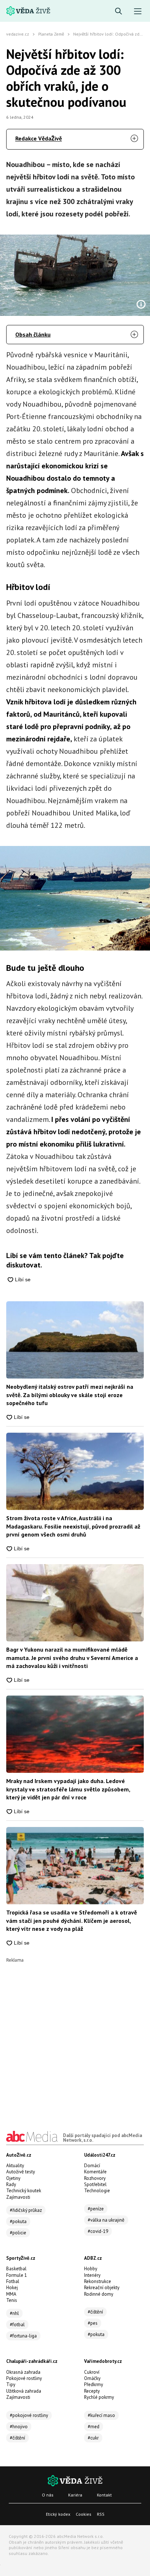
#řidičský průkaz (26, 2210)
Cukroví (92, 2372)
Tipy (11, 2384)
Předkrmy (94, 2384)
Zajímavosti (18, 2197)
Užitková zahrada (24, 2391)
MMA (11, 2294)
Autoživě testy (21, 2172)
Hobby (91, 2269)
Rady (11, 2184)
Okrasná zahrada (23, 2372)
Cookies (84, 2514)
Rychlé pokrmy (99, 2397)
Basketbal (16, 2269)
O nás (48, 2495)
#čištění (95, 2312)
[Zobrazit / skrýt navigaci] (138, 11)
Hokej (12, 2288)
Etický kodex (58, 2514)
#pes (93, 2323)
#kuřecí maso (101, 2415)
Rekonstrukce (98, 2281)
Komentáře (95, 2172)
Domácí (92, 2166)
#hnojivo (19, 2427)
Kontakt (104, 2495)
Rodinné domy (99, 2294)
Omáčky (92, 2378)
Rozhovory (95, 2178)
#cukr (93, 2438)
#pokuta (18, 2221)
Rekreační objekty (102, 2288)
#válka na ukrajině (106, 2220)
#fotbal (17, 2325)
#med (94, 2427)
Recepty (92, 2391)
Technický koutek (24, 2191)
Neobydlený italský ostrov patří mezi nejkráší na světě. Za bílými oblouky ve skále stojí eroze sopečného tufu (70, 1395)
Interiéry (92, 2275)
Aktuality (15, 2166)
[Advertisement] (75, 2037)
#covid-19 (98, 2231)
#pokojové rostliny (29, 2415)
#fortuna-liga (23, 2336)
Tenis (12, 2300)
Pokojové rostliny (24, 2378)
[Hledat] (119, 11)
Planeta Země (51, 34)
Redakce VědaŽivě (39, 138)
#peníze (96, 2209)
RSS (101, 2514)
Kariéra (75, 2495)
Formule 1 (17, 2275)
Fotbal (13, 2281)
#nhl (14, 2313)
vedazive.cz (18, 34)
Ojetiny (13, 2178)
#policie (18, 2233)
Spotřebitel (95, 2184)
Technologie (97, 2191)
